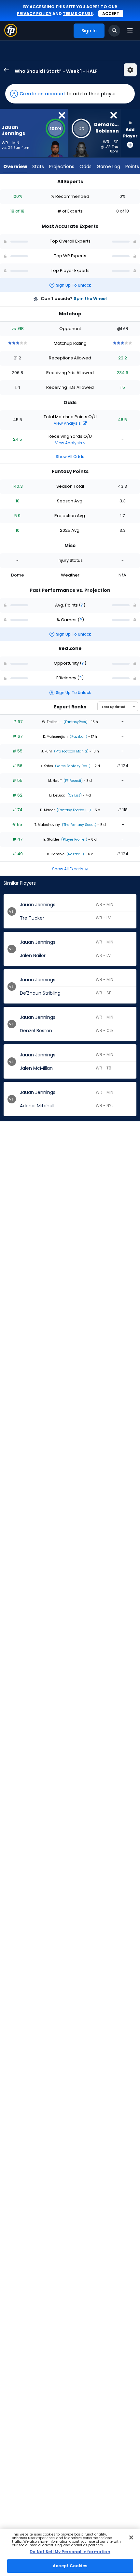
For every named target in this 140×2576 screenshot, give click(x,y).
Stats (38, 166)
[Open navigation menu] (130, 31)
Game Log (108, 166)
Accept (111, 14)
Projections (62, 166)
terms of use (78, 14)
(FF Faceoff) (73, 781)
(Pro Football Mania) (71, 751)
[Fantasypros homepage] (11, 35)
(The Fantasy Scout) (79, 825)
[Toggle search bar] (114, 31)
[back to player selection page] (5, 70)
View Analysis (68, 423)
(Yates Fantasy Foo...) (72, 766)
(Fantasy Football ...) (73, 810)
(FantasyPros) (75, 722)
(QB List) (74, 795)
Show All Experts (68, 869)
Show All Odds (70, 457)
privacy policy (34, 14)
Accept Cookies (70, 2566)
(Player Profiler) (74, 839)
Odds (85, 166)
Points (132, 166)
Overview (15, 166)
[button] (70, 94)
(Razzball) (78, 737)
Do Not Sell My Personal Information (70, 2552)
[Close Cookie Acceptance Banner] (131, 2537)
